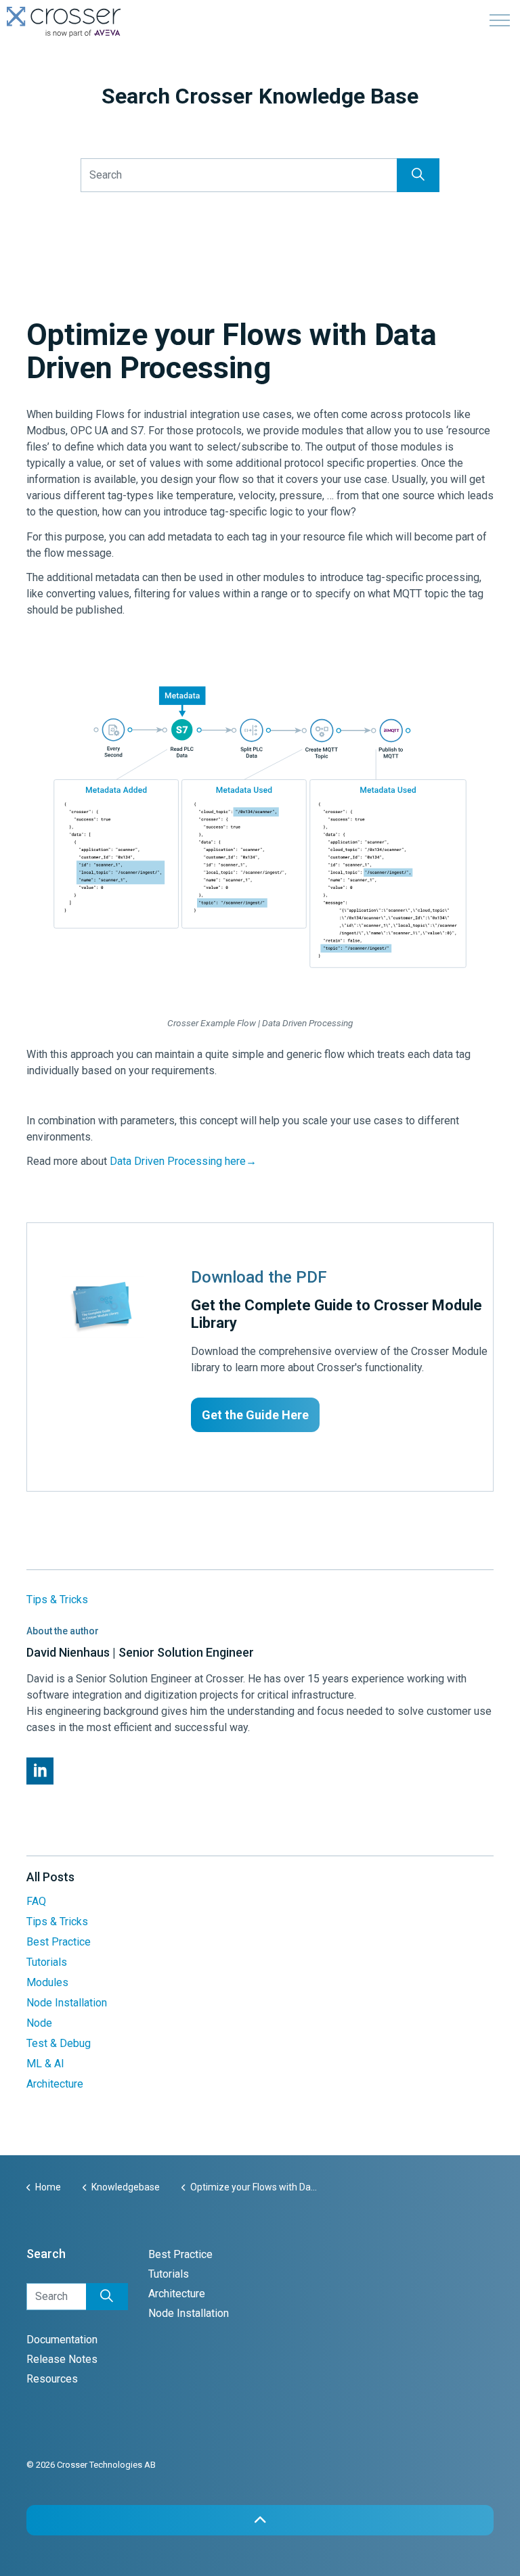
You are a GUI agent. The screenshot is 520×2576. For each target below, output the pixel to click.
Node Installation (67, 2003)
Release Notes (62, 2359)
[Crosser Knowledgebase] (64, 22)
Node (39, 2023)
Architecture (55, 2084)
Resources (52, 2379)
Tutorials (47, 1962)
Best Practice (59, 1942)
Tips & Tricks (57, 1600)
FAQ (36, 1901)
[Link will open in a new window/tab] (40, 1771)
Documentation (62, 2340)
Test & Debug (59, 2043)
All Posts (50, 1877)
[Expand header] (500, 20)
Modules (47, 1982)
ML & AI (45, 2064)
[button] (418, 175)
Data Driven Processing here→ (183, 1161)
